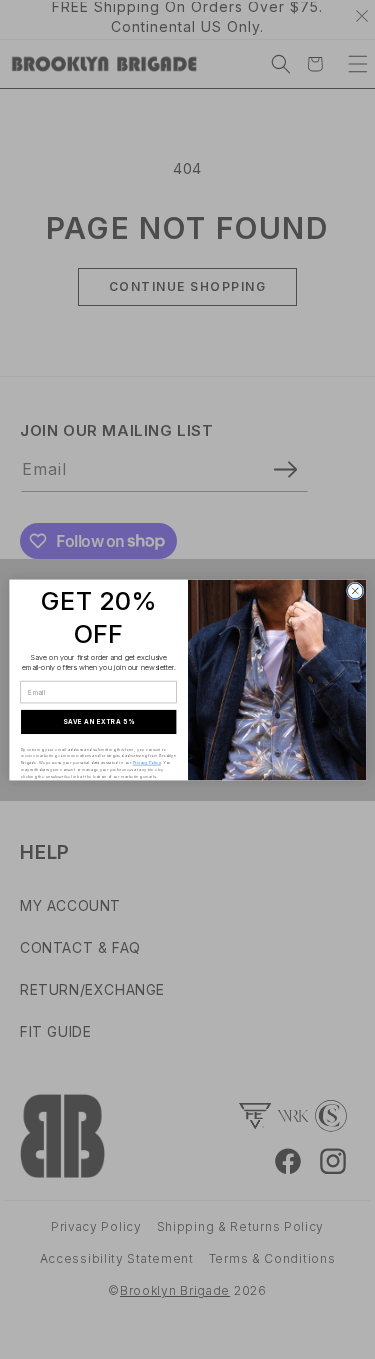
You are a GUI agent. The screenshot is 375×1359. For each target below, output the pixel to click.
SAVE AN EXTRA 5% (98, 721)
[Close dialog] (355, 591)
